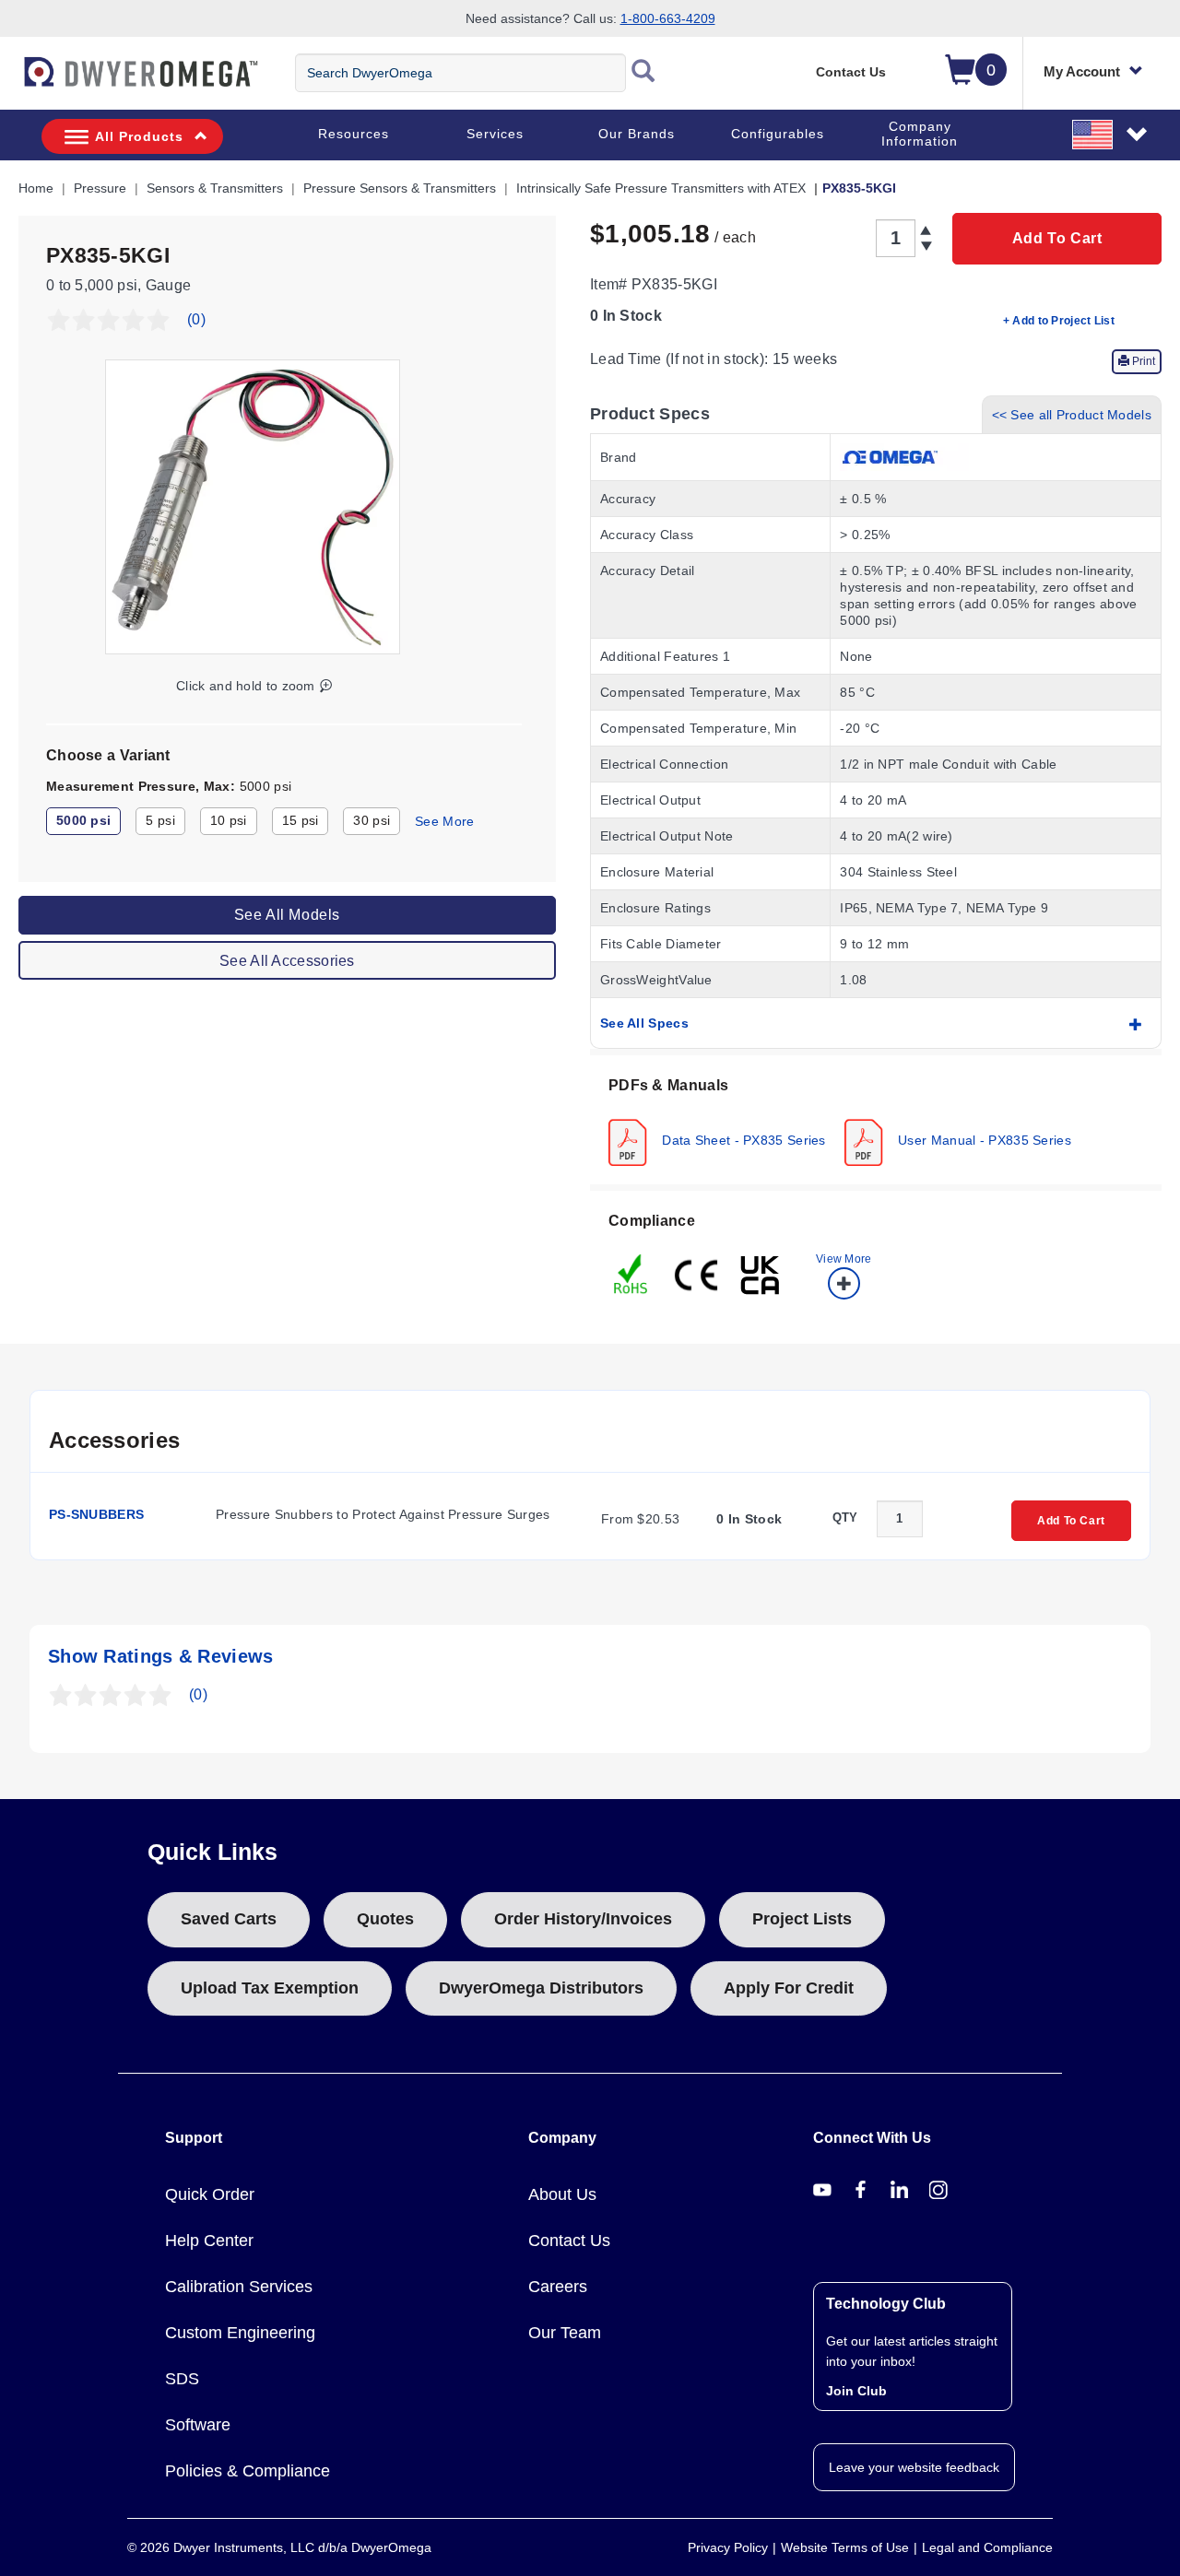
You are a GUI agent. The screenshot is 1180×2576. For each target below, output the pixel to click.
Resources (354, 134)
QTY (845, 1517)
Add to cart (1057, 238)
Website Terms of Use (845, 2547)
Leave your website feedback (914, 2467)
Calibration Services (239, 2287)
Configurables (778, 134)
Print (1142, 361)
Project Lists (802, 1919)
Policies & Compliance (248, 2471)
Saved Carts (229, 1919)
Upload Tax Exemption (270, 1988)
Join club (856, 2391)
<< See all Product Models (1072, 415)
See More (444, 821)
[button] (1111, 134)
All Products (139, 136)
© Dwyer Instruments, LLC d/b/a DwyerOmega (279, 2547)
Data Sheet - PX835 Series (742, 1139)
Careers (558, 2287)
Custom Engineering (240, 2333)
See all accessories (287, 960)
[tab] (876, 1120)
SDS (182, 2379)
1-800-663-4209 (668, 18)
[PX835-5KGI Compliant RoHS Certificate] (631, 1273)
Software (198, 2425)
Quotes (385, 1919)
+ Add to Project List (1059, 321)
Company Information (920, 134)
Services (495, 134)
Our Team (565, 2333)
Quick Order (210, 2194)
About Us (562, 2194)
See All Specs (644, 1023)
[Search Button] (643, 73)
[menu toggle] (10, 81)
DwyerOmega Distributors (541, 1988)
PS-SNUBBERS (96, 1514)
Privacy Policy (728, 2547)
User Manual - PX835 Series (983, 1139)
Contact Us (851, 72)
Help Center (209, 2241)
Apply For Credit (789, 1988)
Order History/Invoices (583, 1919)
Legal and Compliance (987, 2547)
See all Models (287, 914)
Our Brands (637, 134)
